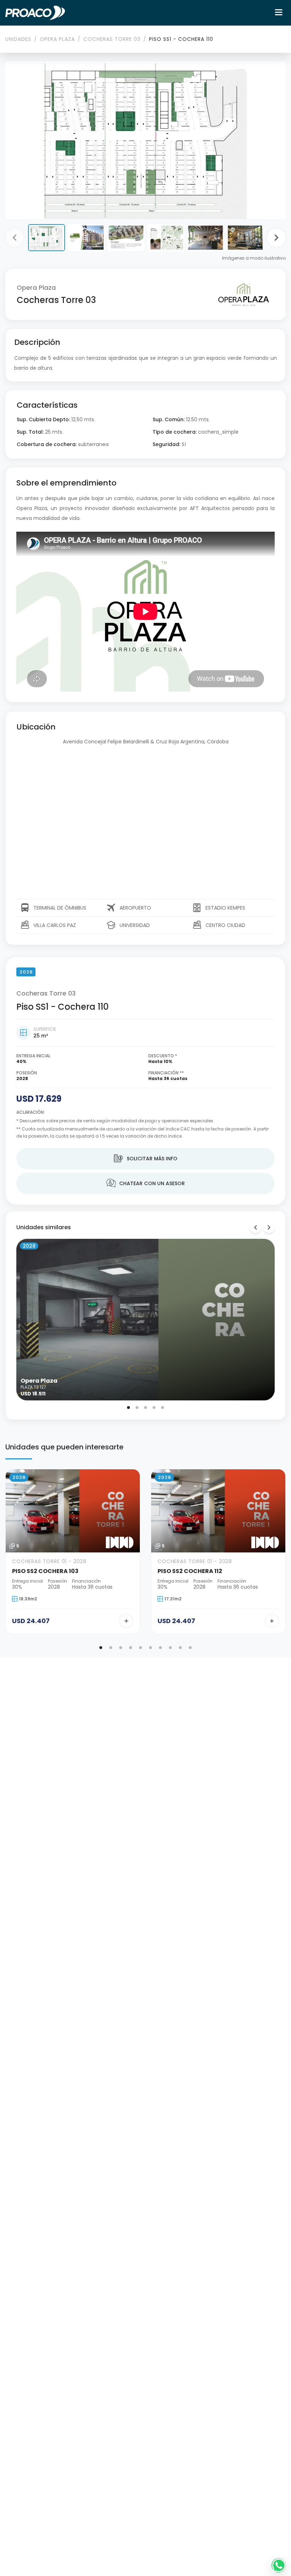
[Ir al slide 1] (128, 1408)
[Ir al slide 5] (163, 1408)
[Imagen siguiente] (276, 238)
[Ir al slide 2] (137, 1408)
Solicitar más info (146, 1159)
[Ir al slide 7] (160, 1648)
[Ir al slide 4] (154, 1408)
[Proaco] (35, 13)
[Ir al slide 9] (180, 1648)
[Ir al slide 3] (145, 1408)
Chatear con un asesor (146, 1183)
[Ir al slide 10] (190, 1648)
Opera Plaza (57, 39)
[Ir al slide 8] (170, 1648)
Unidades (18, 39)
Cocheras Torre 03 (112, 39)
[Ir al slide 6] (150, 1648)
